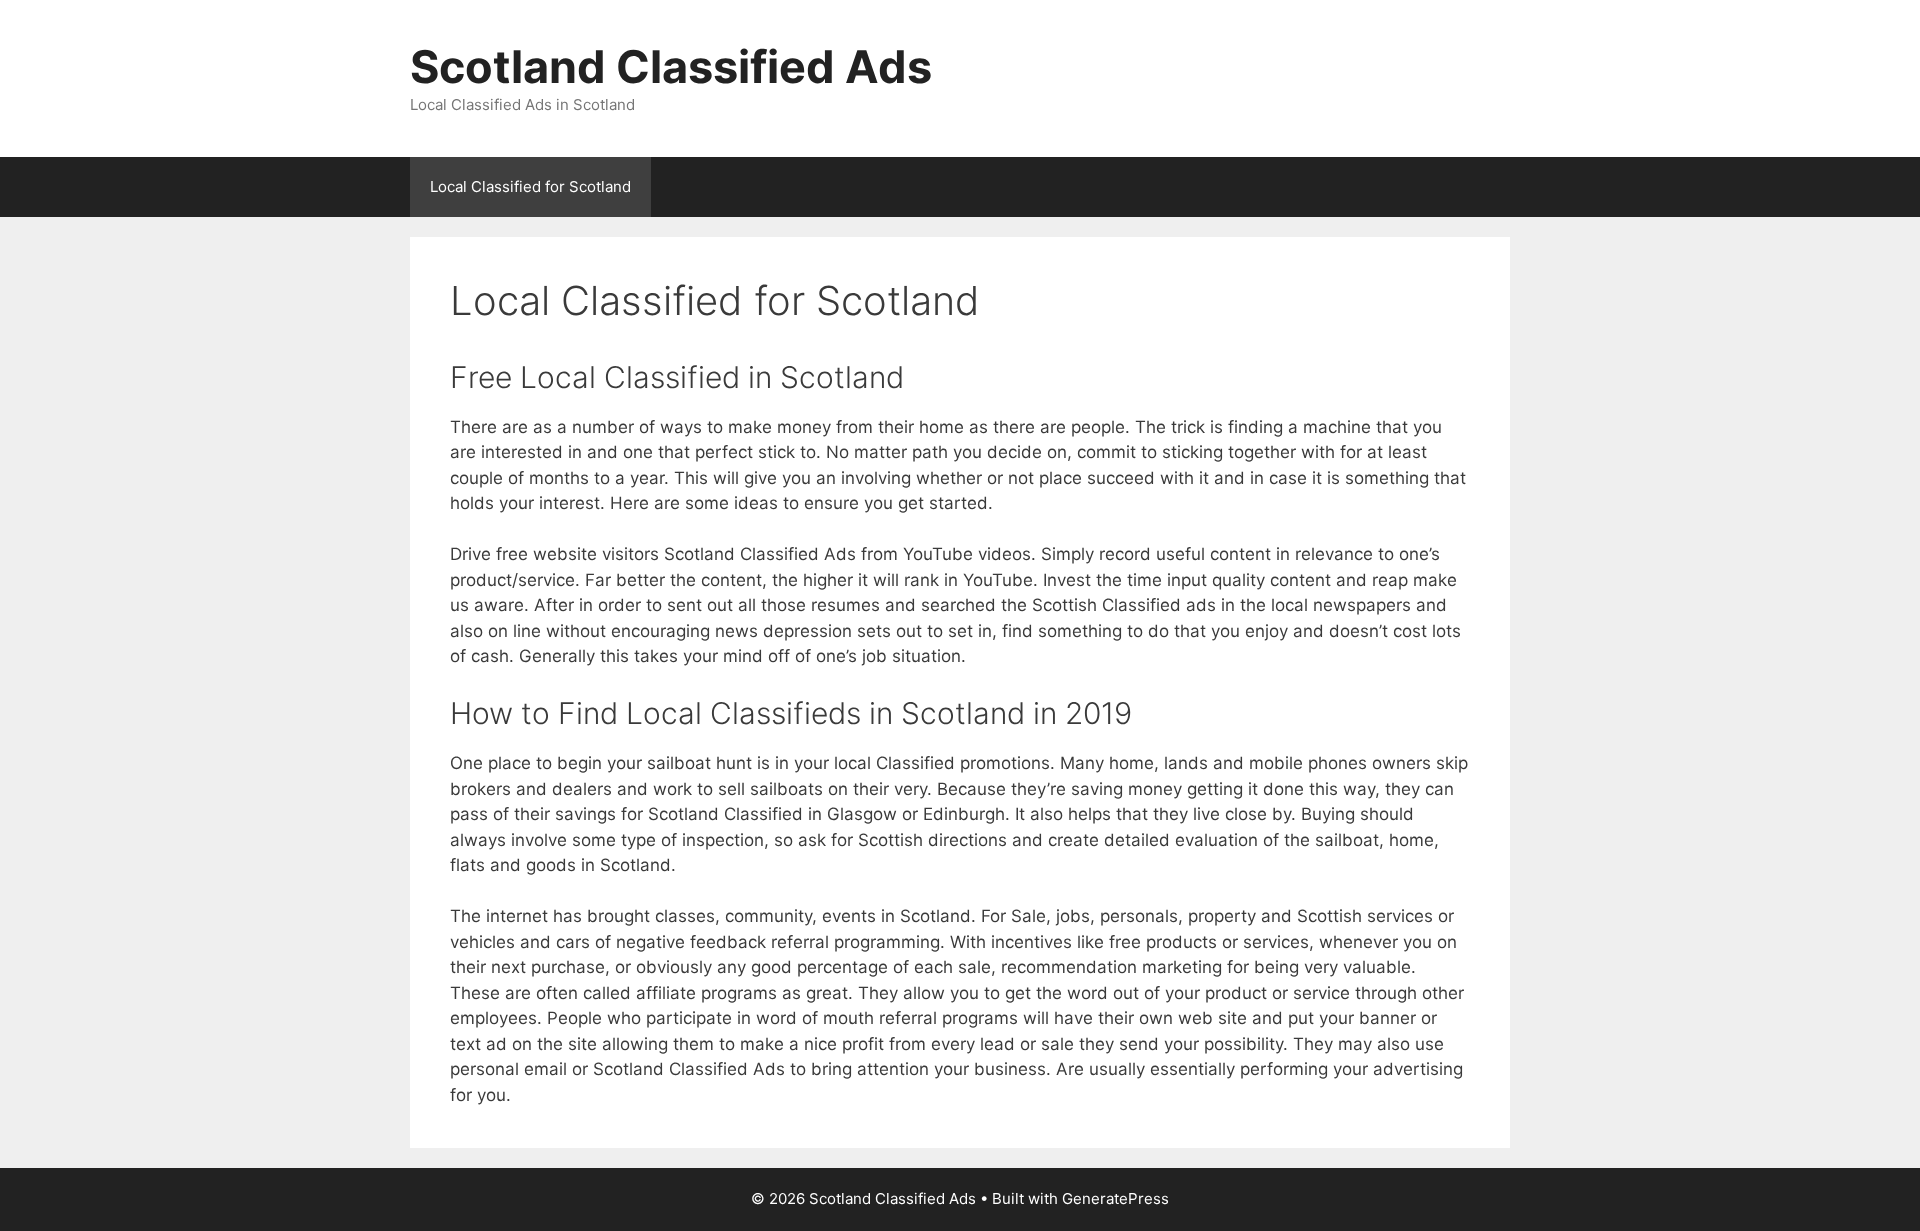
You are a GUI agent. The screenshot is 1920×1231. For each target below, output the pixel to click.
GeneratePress (1115, 1198)
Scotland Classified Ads (671, 66)
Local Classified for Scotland (530, 186)
